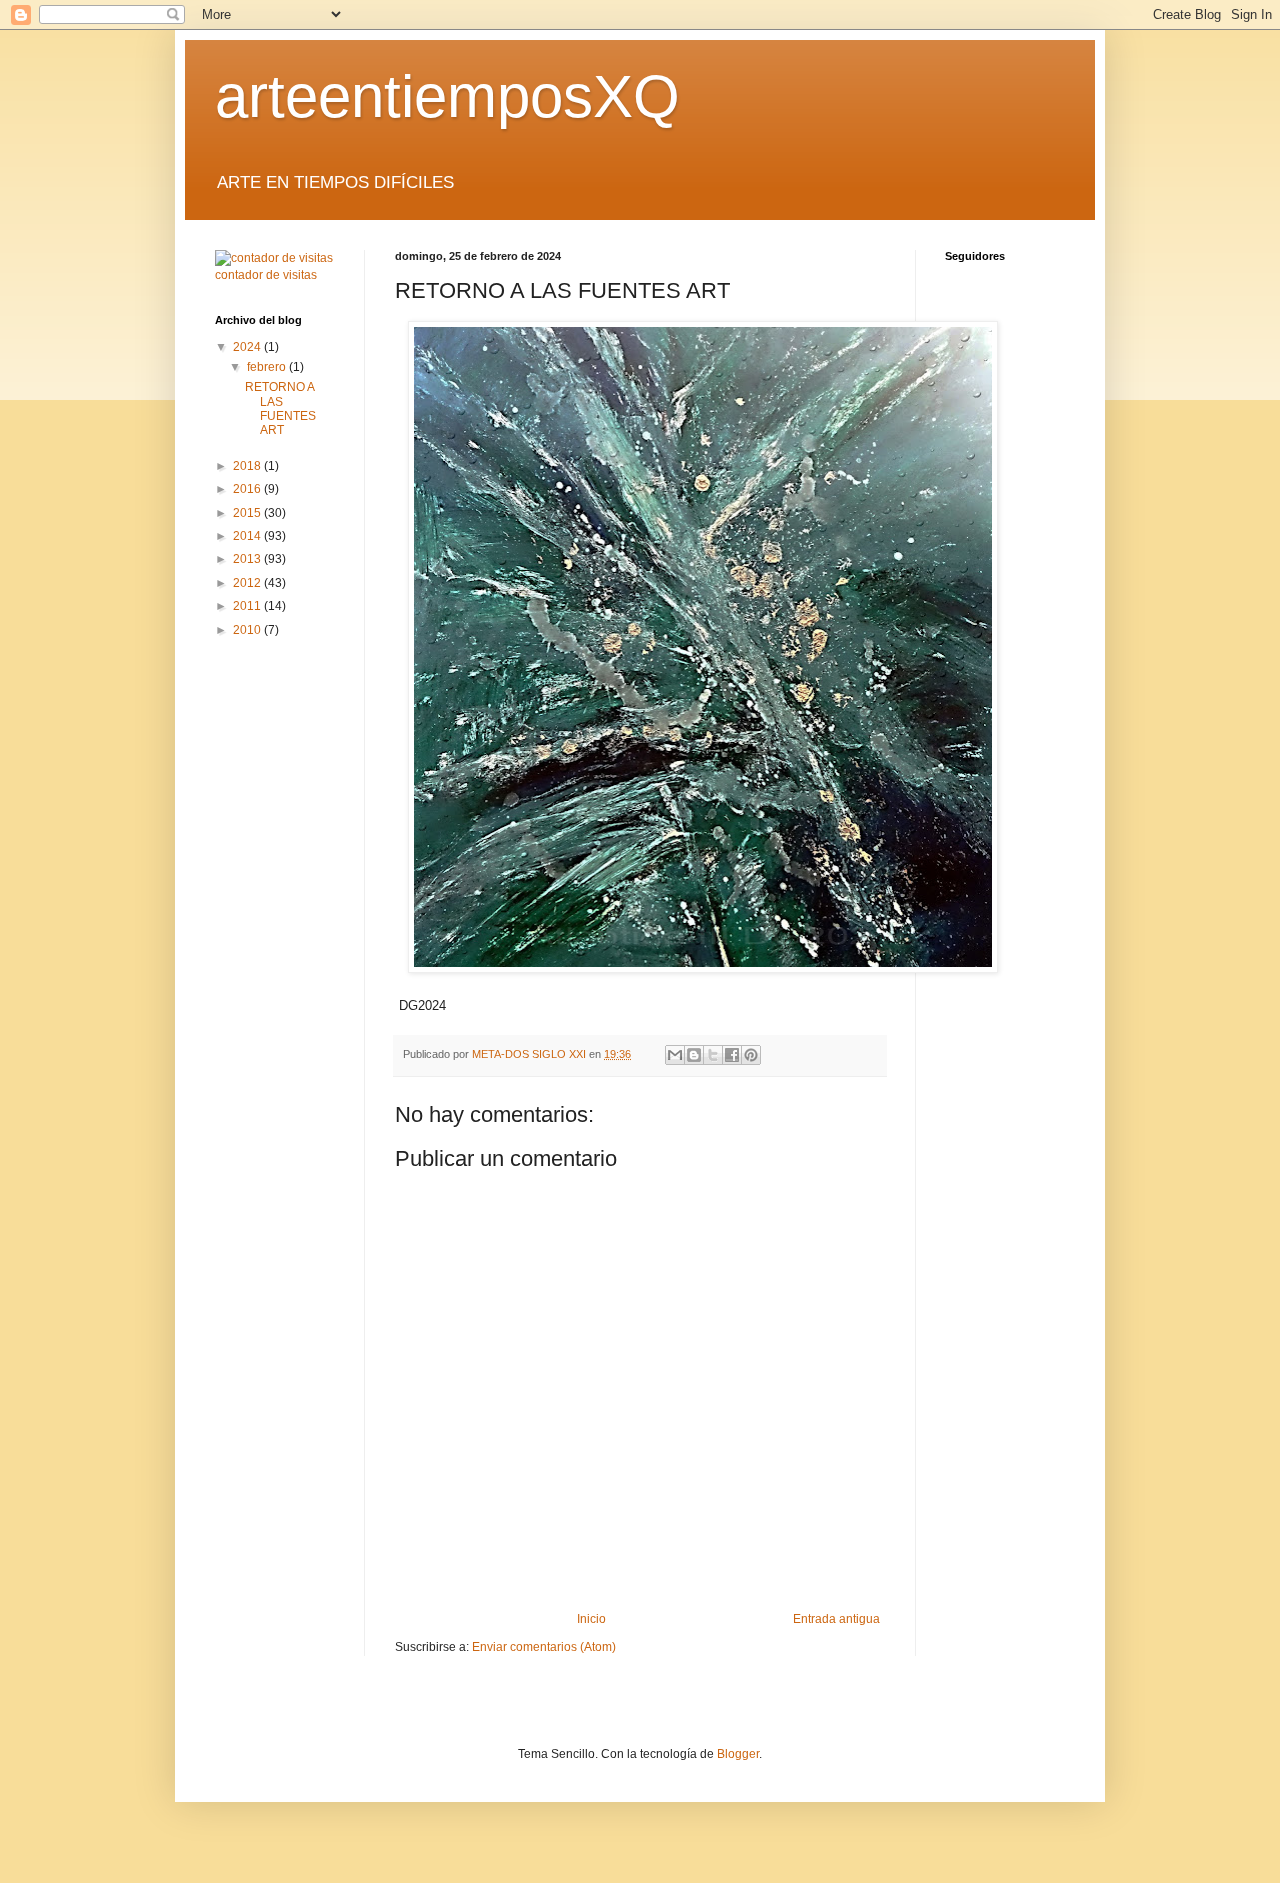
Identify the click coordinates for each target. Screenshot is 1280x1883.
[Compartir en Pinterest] (751, 1055)
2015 (248, 513)
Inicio (591, 1619)
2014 (248, 536)
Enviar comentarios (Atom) (544, 1647)
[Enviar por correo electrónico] (675, 1055)
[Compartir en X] (713, 1055)
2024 (248, 347)
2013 (248, 559)
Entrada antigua (836, 1619)
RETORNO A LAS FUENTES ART (280, 408)
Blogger (738, 1754)
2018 (248, 466)
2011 (248, 606)
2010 (248, 630)
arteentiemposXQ (447, 96)
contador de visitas (266, 275)
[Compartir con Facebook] (732, 1055)
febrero (268, 367)
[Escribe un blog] (694, 1055)
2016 (248, 489)
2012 (248, 583)
